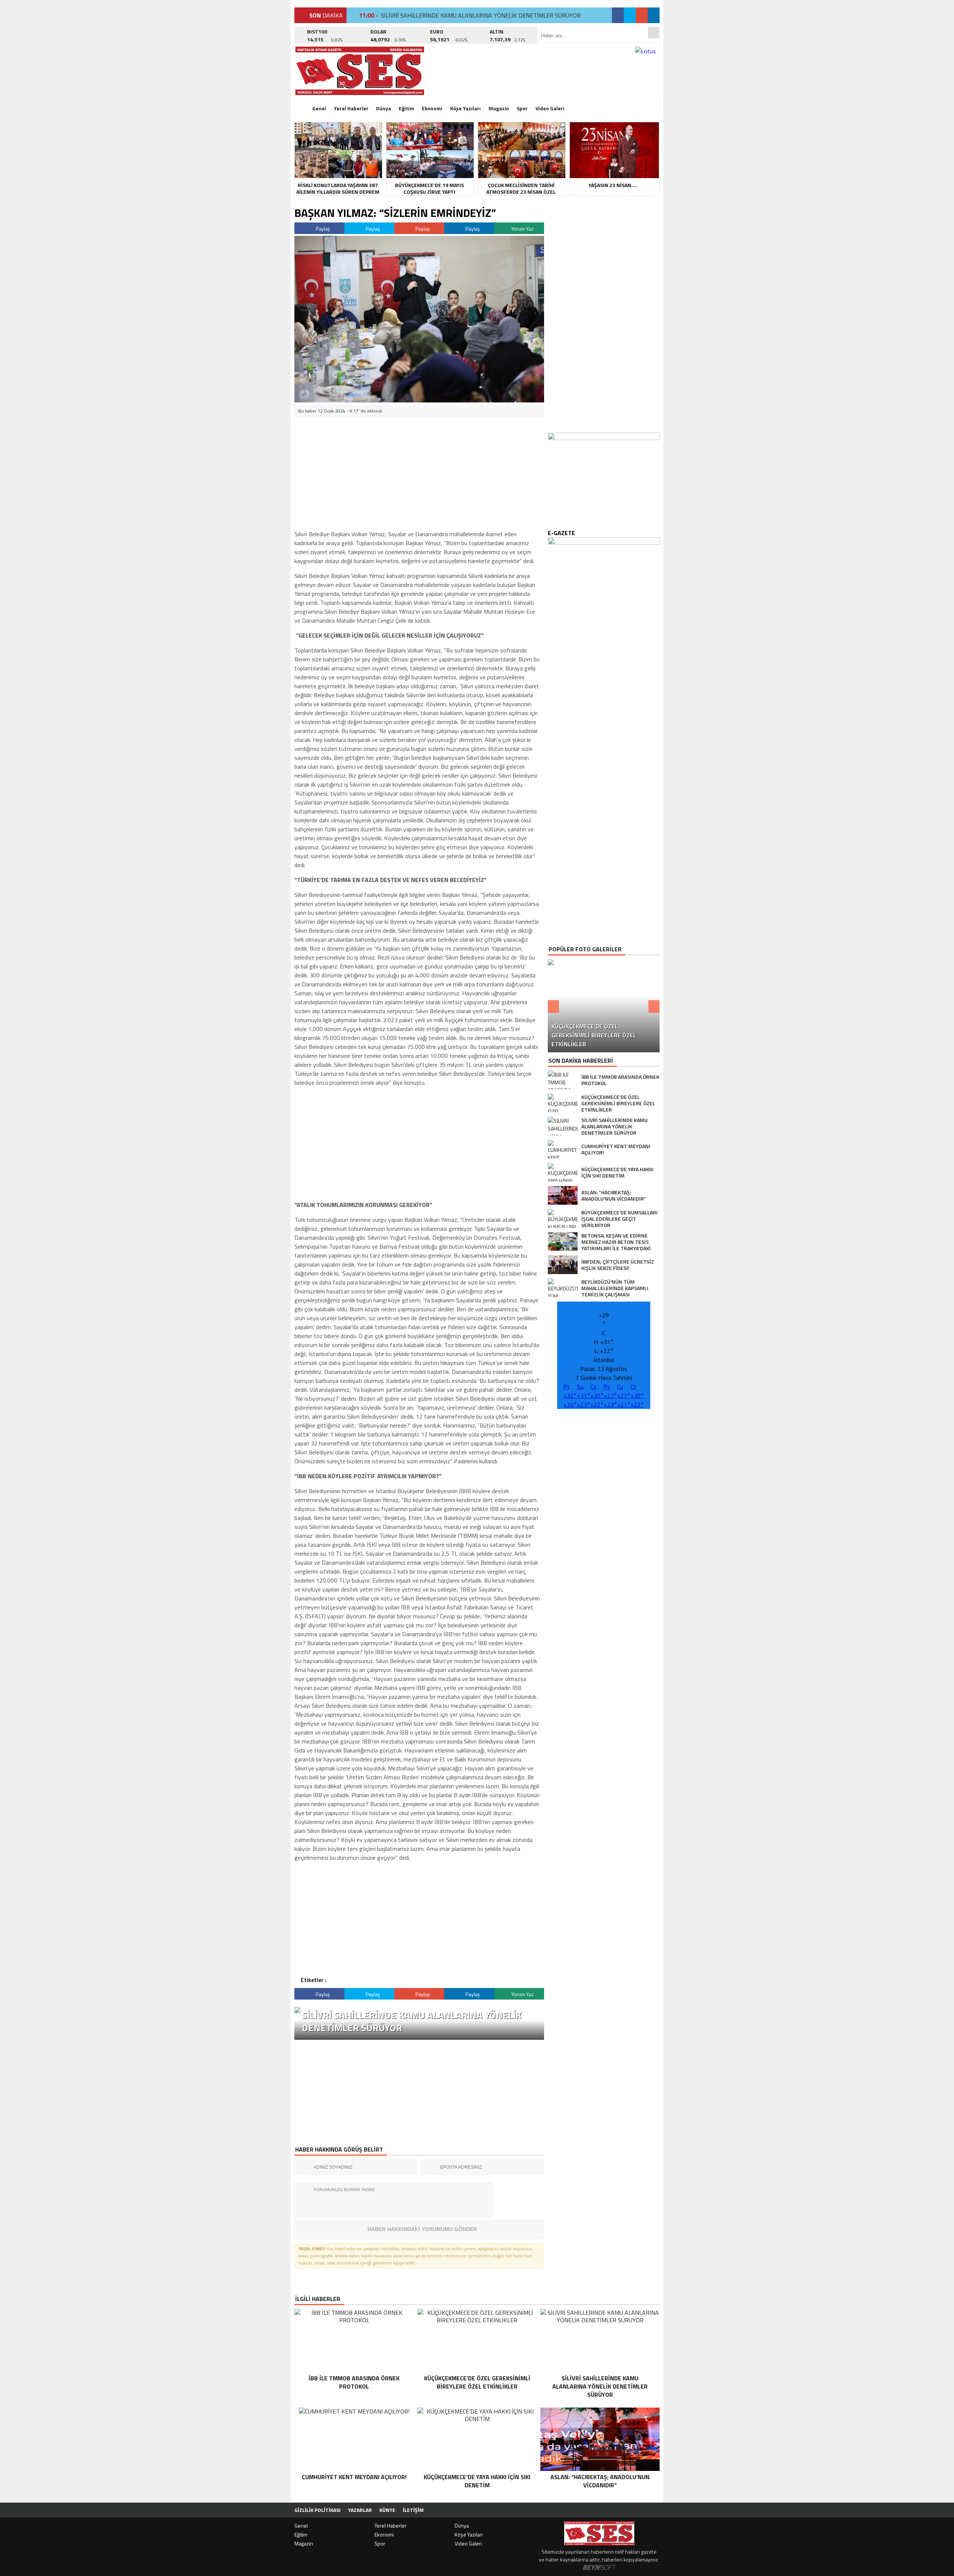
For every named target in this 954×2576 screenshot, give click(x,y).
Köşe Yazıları (465, 108)
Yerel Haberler (351, 108)
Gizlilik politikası (318, 2510)
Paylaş (322, 229)
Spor (522, 108)
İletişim (413, 2510)
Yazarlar (360, 2510)
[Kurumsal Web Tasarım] (599, 2568)
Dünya (383, 108)
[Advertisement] (259, 114)
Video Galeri (550, 108)
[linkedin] (654, 15)
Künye (387, 2510)
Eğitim (406, 108)
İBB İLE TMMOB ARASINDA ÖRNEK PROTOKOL (442, 15)
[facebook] (618, 15)
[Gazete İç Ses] (360, 71)
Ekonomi (432, 108)
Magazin (499, 108)
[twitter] (630, 15)
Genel (319, 108)
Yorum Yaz (522, 229)
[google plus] (642, 15)
